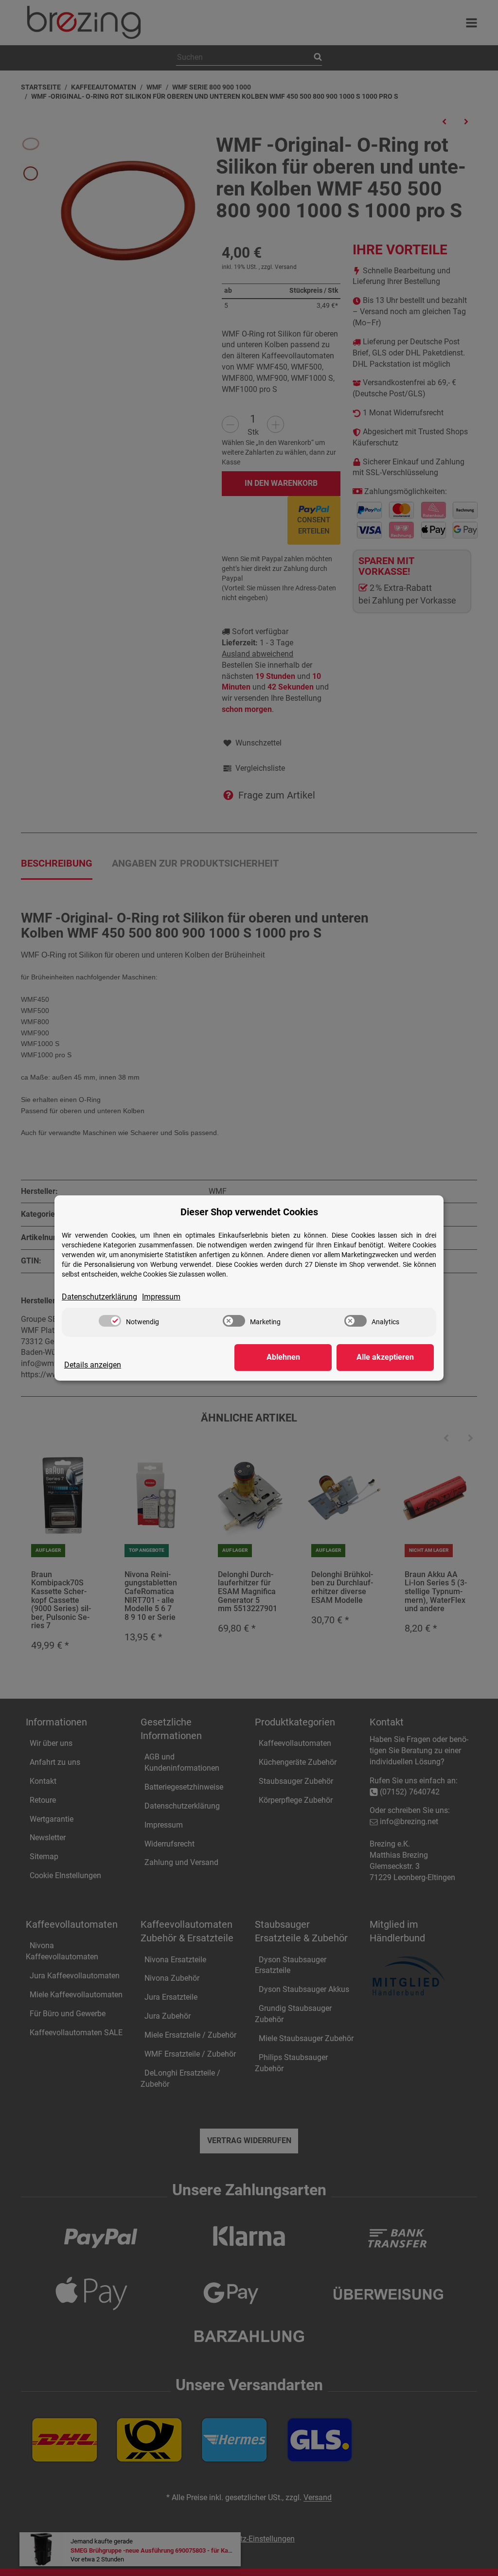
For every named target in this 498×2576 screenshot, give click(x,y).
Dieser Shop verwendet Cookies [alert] (249, 1212)
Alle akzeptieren (385, 1357)
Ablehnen (283, 1357)
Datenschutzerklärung (99, 1297)
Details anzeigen (93, 1365)
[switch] (110, 1321)
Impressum (161, 1297)
